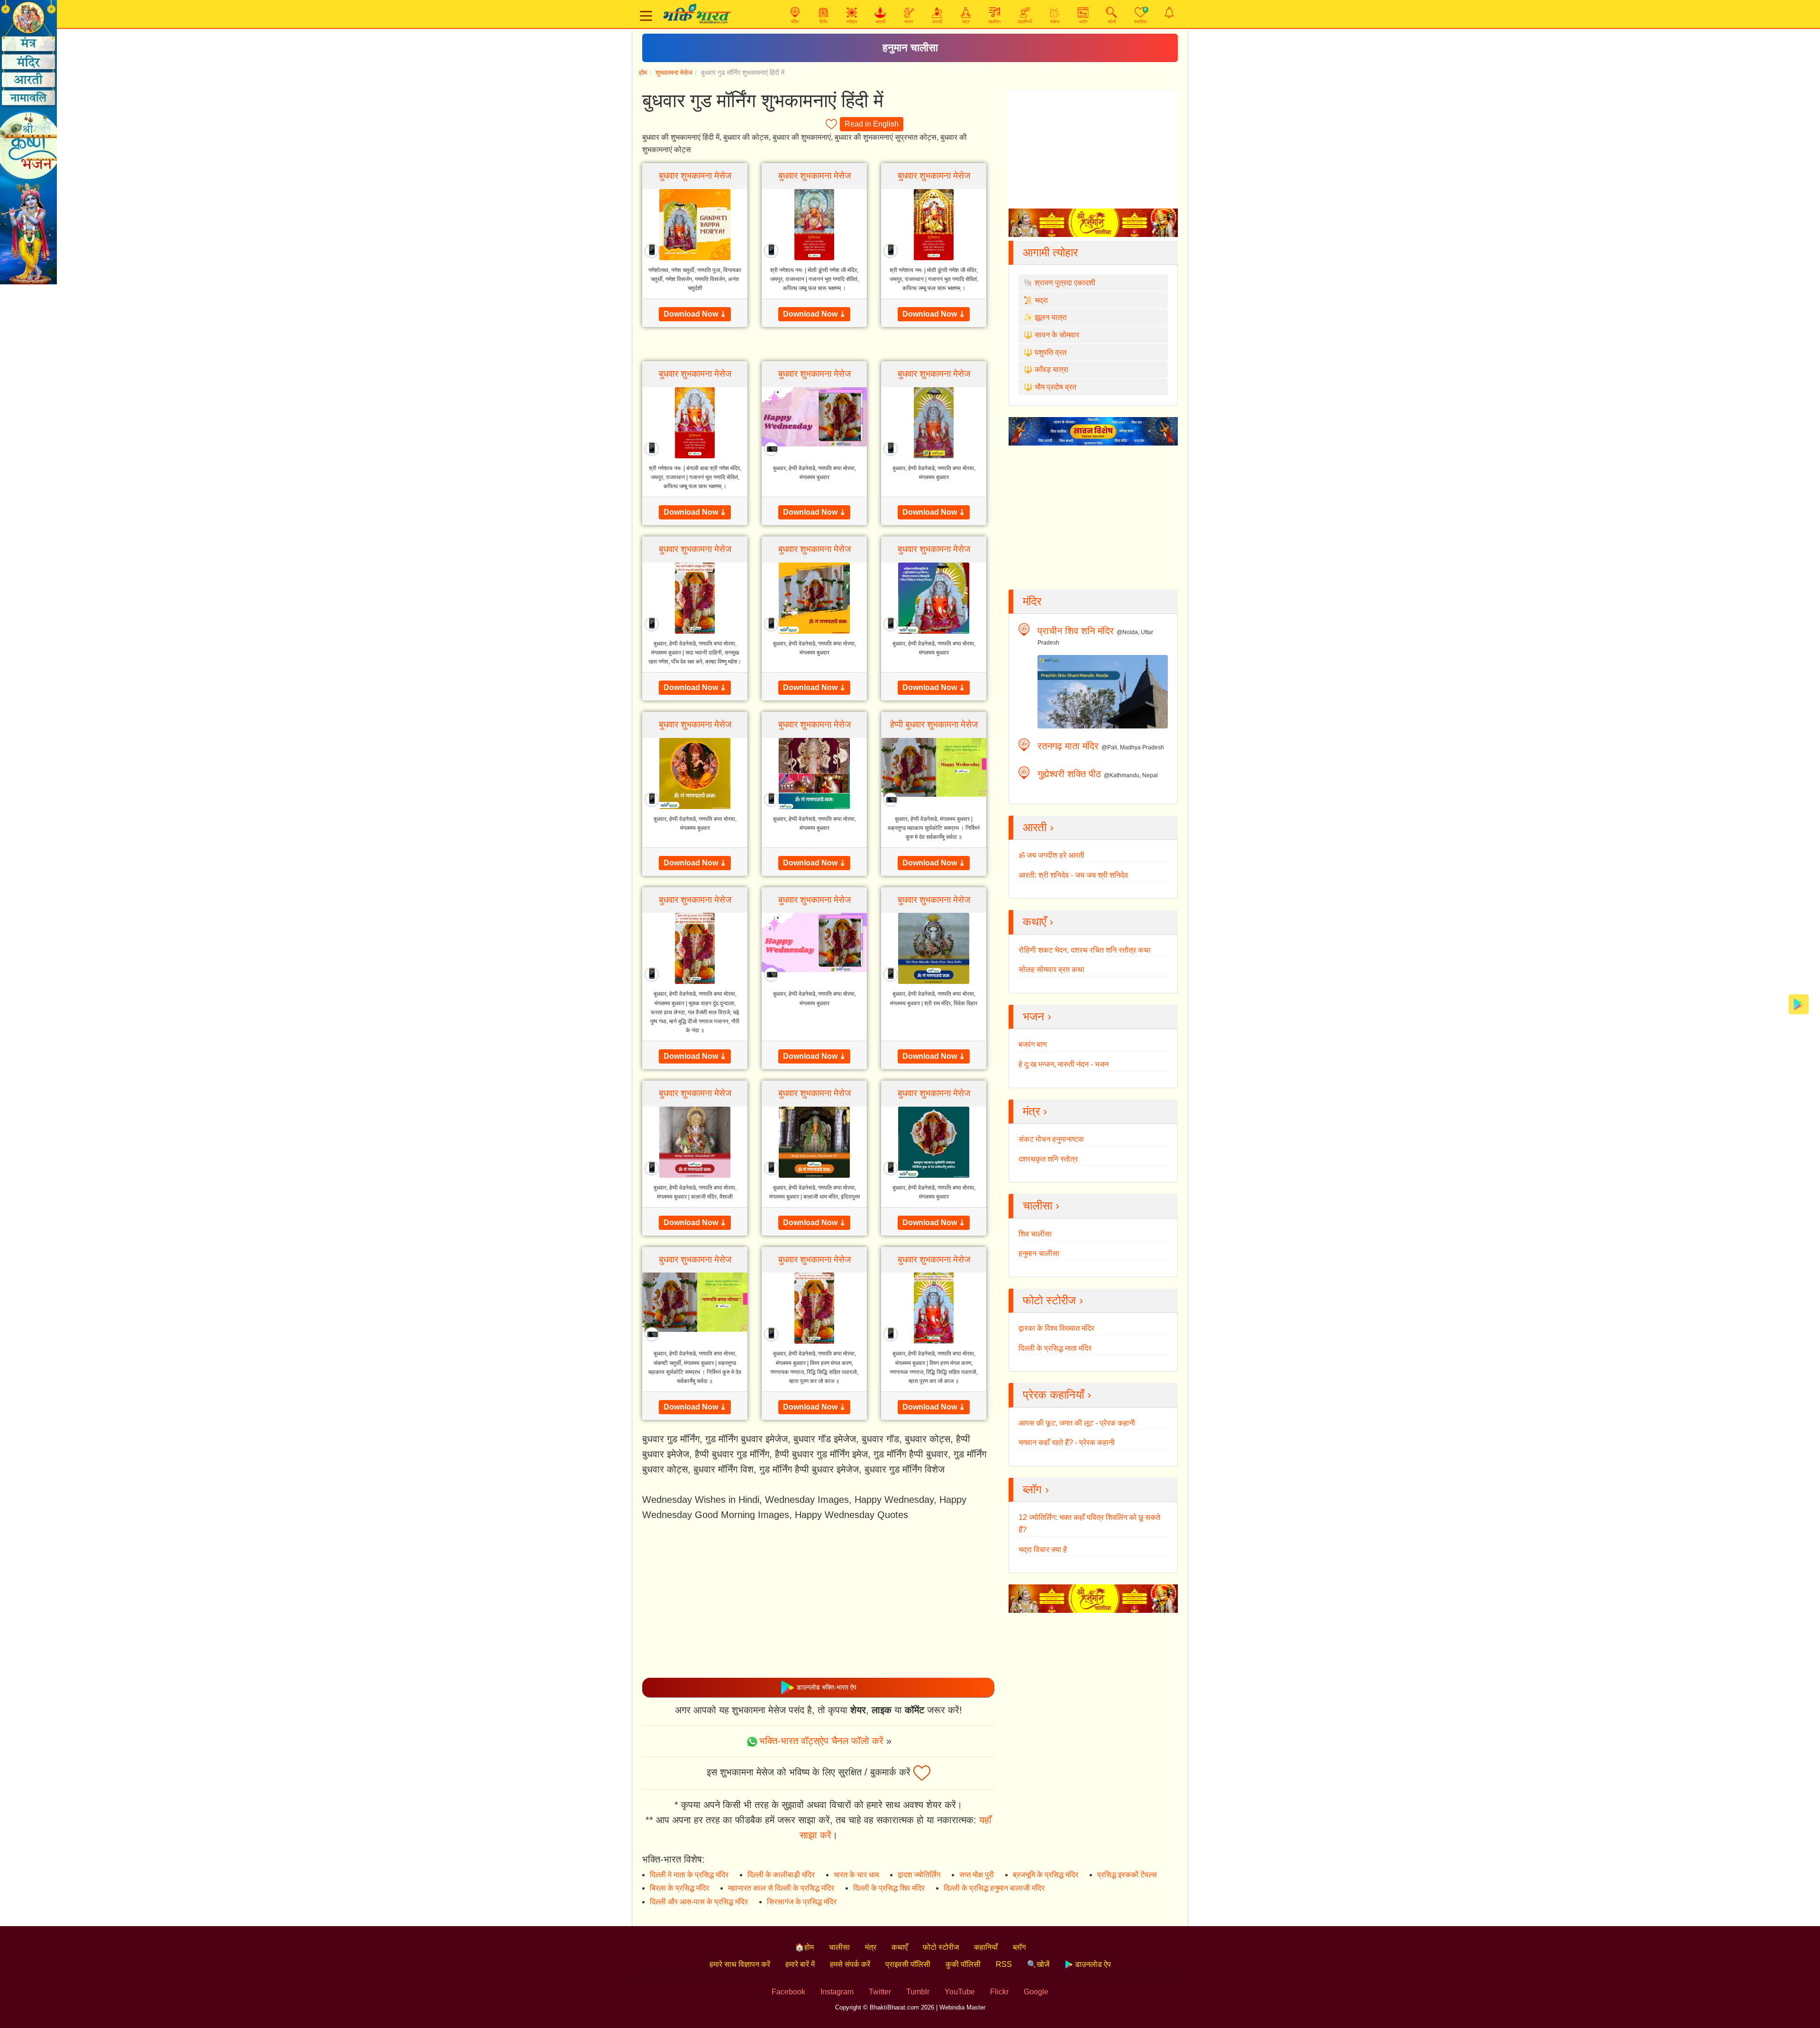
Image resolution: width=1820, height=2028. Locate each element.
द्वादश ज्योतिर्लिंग (919, 1875)
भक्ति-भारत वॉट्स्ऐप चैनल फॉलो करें (821, 1741)
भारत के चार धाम (856, 1875)
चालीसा (839, 1947)
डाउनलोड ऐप (1092, 1964)
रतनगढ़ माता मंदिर (1068, 746)
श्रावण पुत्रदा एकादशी (1065, 283)
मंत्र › (1035, 1111)
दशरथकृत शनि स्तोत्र (1048, 1159)
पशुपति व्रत (1051, 352)
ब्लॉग (1019, 1947)
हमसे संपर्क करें (850, 1964)
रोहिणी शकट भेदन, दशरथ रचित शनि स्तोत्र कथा (1085, 950)
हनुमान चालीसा (910, 48)
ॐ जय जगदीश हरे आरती (1051, 855)
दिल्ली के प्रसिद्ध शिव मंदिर (889, 1888)
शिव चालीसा (1035, 1234)
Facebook (788, 1992)
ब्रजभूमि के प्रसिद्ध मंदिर (1046, 1875)
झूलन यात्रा (1051, 317)
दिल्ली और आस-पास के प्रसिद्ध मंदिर (699, 1902)
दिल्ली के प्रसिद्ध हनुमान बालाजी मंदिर (994, 1888)
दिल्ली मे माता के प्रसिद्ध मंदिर (689, 1875)
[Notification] (1169, 12)
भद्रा (1041, 300)
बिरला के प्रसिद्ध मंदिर (679, 1888)
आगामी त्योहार (1050, 252)
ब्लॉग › (1036, 1489)
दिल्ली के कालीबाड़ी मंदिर (781, 1875)
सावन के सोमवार (1057, 335)
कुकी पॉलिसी (963, 1964)
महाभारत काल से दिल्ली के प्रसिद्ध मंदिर (781, 1888)
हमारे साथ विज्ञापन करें (740, 1964)
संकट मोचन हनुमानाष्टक (1051, 1139)
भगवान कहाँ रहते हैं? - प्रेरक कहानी (1067, 1442)
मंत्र (871, 1947)
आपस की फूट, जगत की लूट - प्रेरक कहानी (1077, 1423)
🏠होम (804, 1947)
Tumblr (918, 1992)
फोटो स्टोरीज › (1053, 1300)
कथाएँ (900, 1947)
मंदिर (1032, 601)
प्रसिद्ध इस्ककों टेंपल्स (1127, 1875)
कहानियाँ (986, 1947)
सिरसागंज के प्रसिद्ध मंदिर (802, 1902)
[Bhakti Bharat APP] (1799, 1004)
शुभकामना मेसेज (674, 73)
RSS (1004, 1964)
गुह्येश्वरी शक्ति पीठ (1069, 774)
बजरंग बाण (1033, 1044)
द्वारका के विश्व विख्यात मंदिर (1056, 1328)
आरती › (1038, 827)
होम (643, 73)
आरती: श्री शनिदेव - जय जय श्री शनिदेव (1073, 875)
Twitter (880, 1992)
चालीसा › (1041, 1205)
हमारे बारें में (800, 1964)
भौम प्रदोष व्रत (1056, 387)
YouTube (960, 1992)
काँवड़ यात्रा (1051, 369)
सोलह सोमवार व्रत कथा (1051, 969)
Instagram (837, 1992)
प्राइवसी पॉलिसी (908, 1964)
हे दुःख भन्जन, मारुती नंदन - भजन (1064, 1064)
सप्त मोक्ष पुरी (977, 1875)
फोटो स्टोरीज (941, 1947)
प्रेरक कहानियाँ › (1057, 1395)
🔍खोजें (1038, 1964)
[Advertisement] (818, 1600)
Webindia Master (962, 2007)
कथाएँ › (1038, 922)
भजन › (1037, 1016)
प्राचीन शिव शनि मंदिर (1076, 631)
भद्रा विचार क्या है (1043, 1550)
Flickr (999, 1992)
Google (1036, 1992)
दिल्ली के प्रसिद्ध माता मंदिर (1055, 1348)
